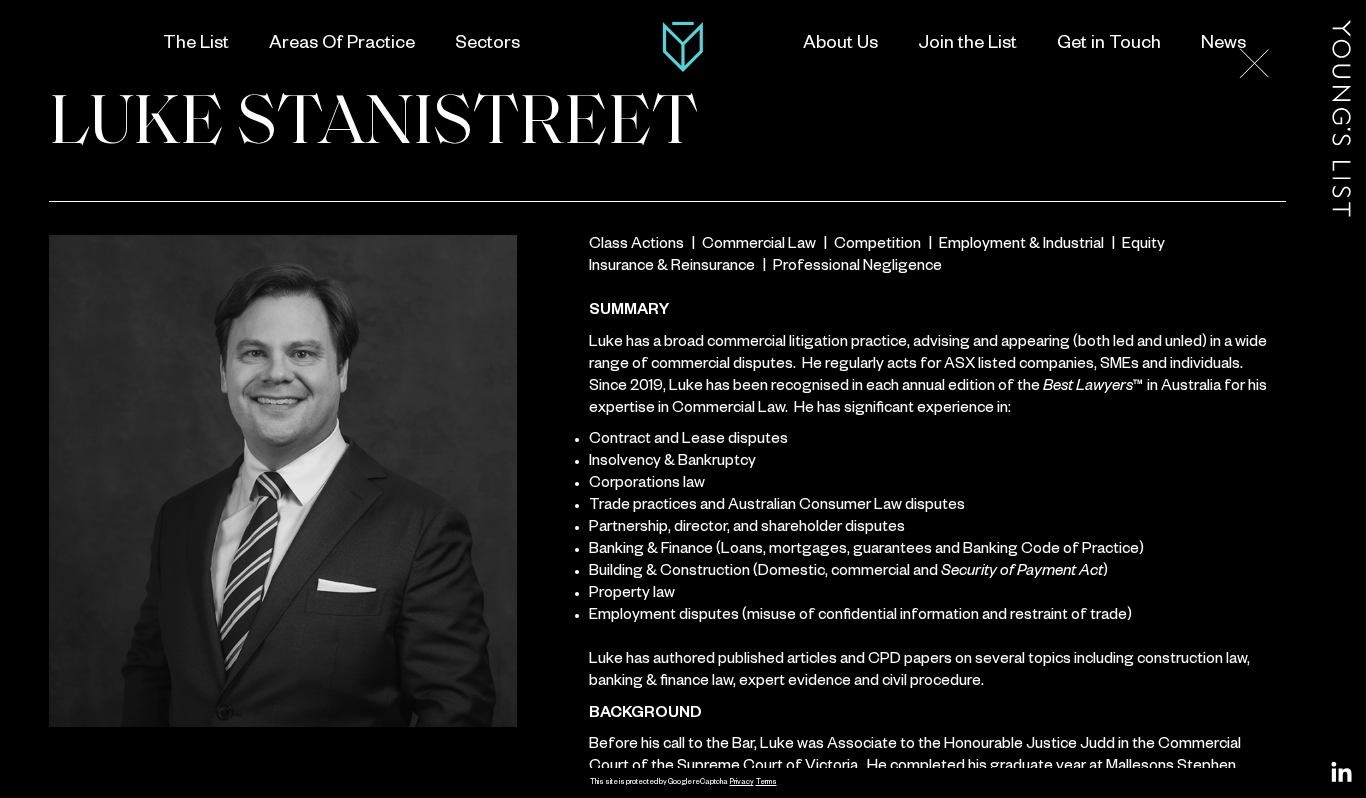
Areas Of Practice (342, 45)
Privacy (742, 783)
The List (196, 45)
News (1223, 45)
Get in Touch (1109, 45)
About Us (840, 45)
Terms (766, 783)
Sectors (487, 45)
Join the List (967, 45)
